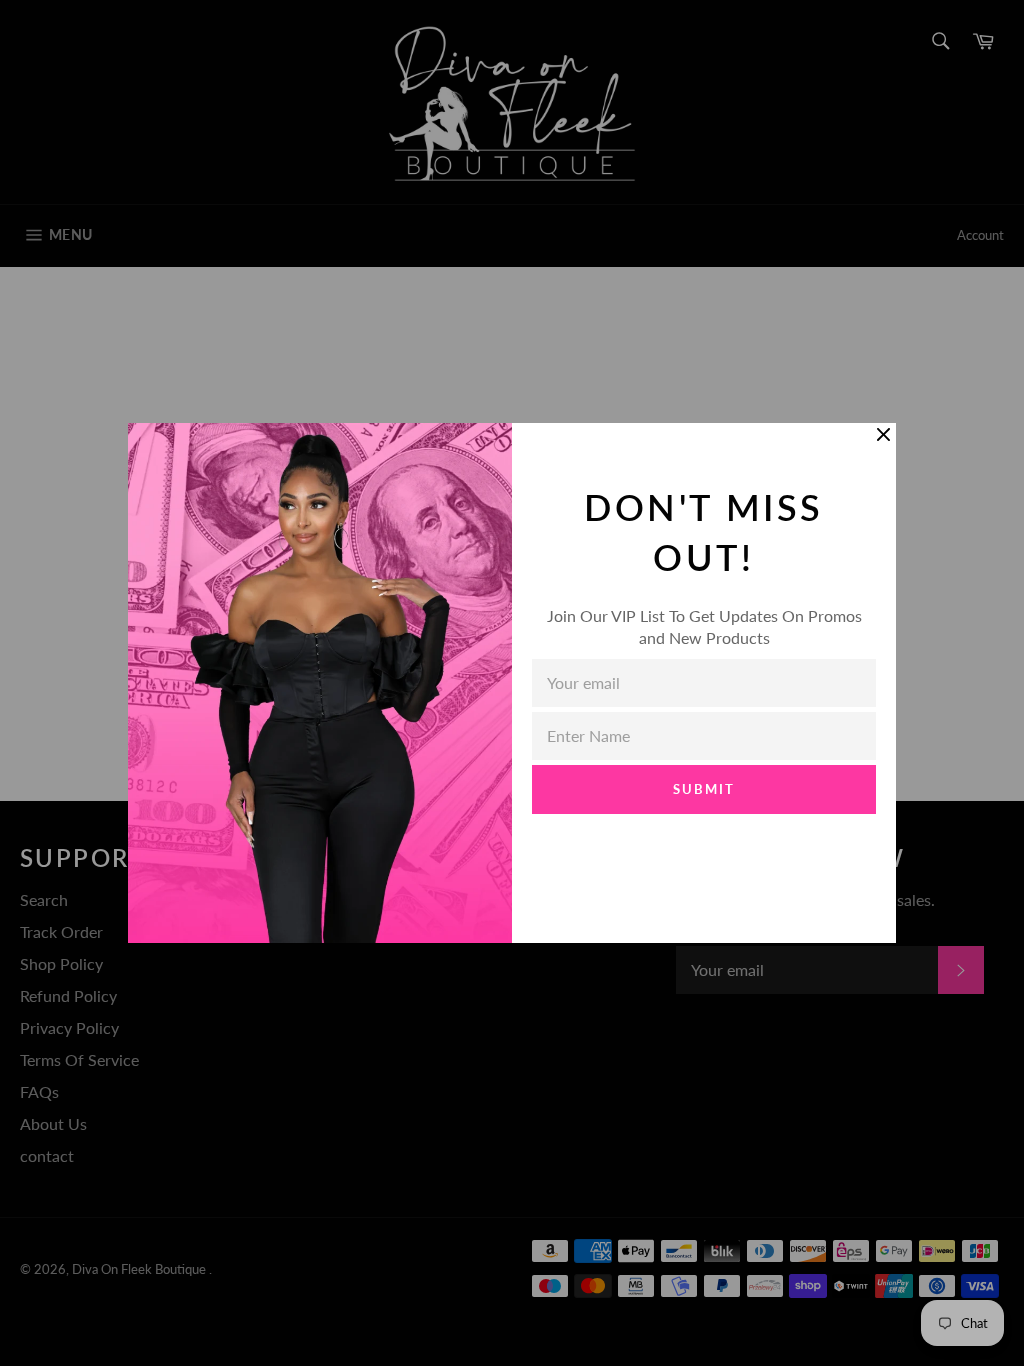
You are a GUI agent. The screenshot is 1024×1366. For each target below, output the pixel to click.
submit (704, 789)
